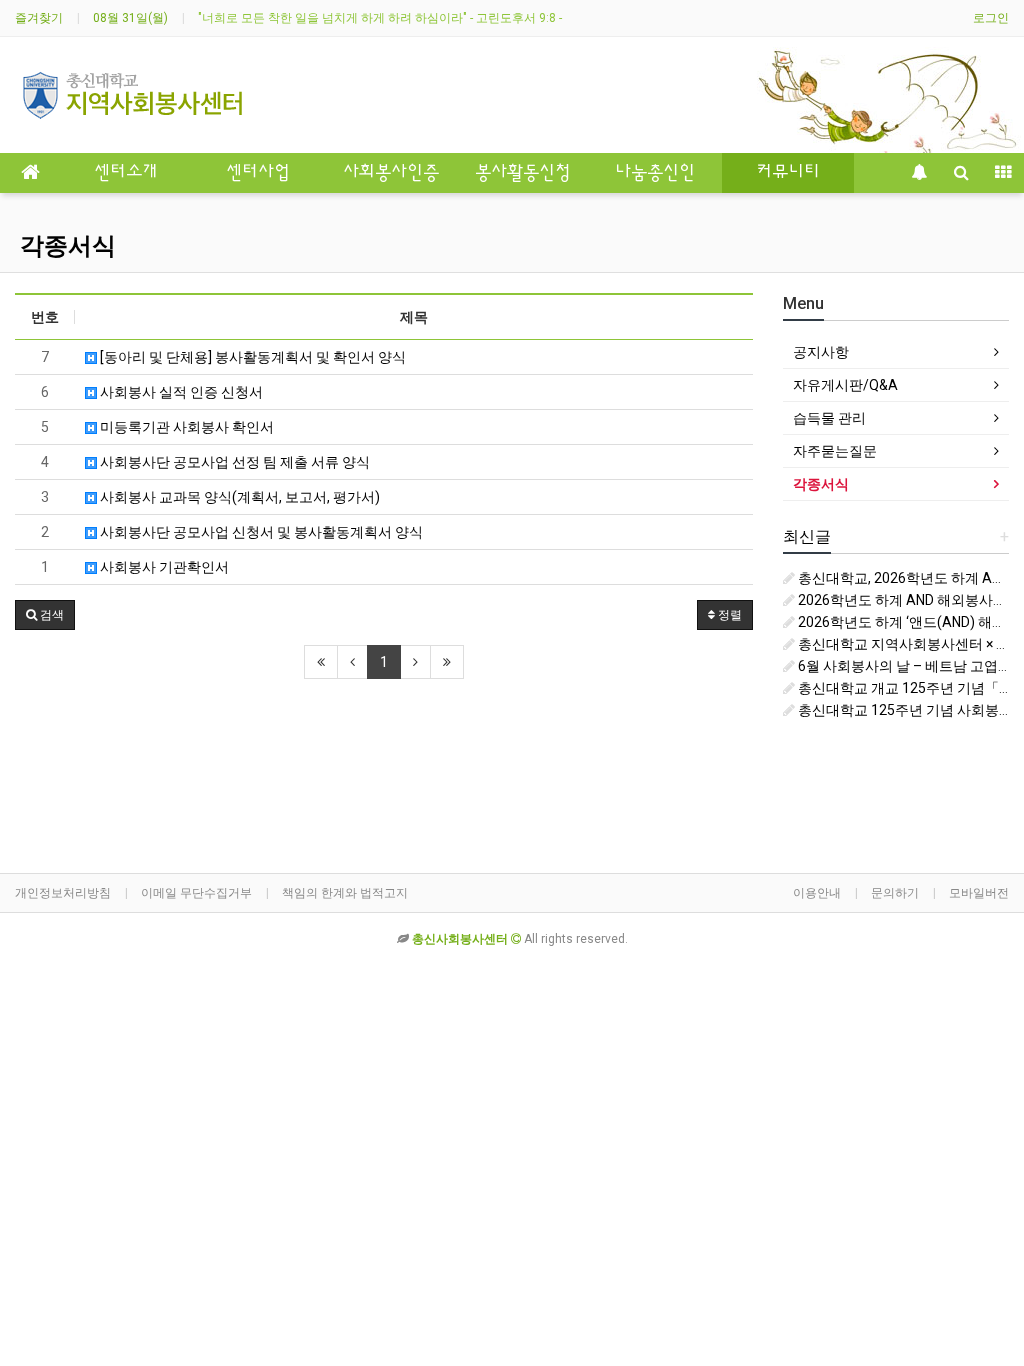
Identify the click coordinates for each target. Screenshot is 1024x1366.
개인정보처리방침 (63, 893)
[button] (45, 615)
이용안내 (817, 893)
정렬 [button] (728, 615)
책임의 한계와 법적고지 (345, 893)
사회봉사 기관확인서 (163, 567)
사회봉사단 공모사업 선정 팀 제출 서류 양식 (233, 462)
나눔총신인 (655, 173)
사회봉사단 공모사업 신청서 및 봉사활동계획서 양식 (260, 532)
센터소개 (126, 173)
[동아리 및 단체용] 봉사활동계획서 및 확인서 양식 (251, 357)
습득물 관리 (829, 418)
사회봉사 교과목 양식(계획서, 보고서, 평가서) (238, 497)
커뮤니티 (788, 173)
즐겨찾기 (39, 18)
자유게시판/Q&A (845, 385)
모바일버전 (979, 893)
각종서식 (68, 246)
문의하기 (895, 893)
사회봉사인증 (391, 173)
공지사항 (821, 352)
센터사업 (258, 173)
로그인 (991, 18)
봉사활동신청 (523, 173)
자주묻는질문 (835, 451)
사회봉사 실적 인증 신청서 (180, 392)
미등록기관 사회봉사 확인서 (185, 427)
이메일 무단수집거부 (196, 893)
